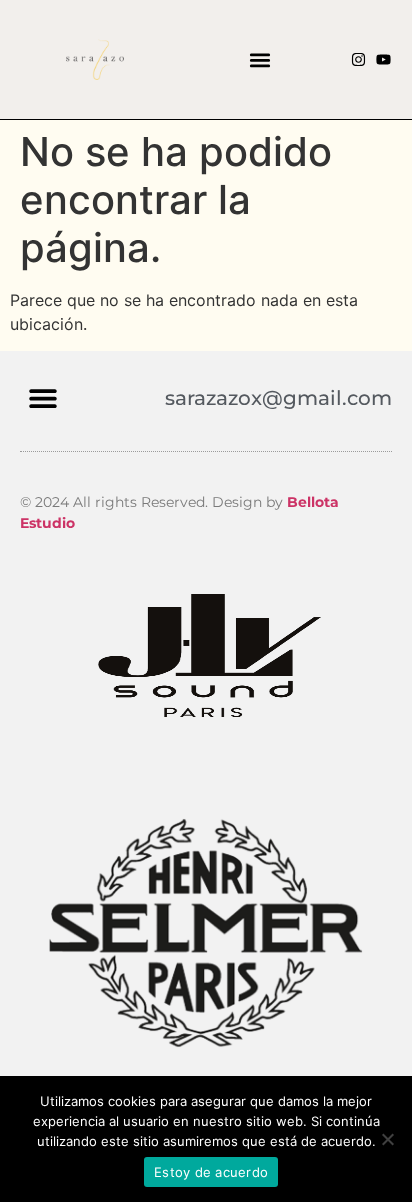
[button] (260, 59)
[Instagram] (358, 59)
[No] (387, 1139)
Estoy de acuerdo (211, 1172)
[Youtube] (383, 59)
